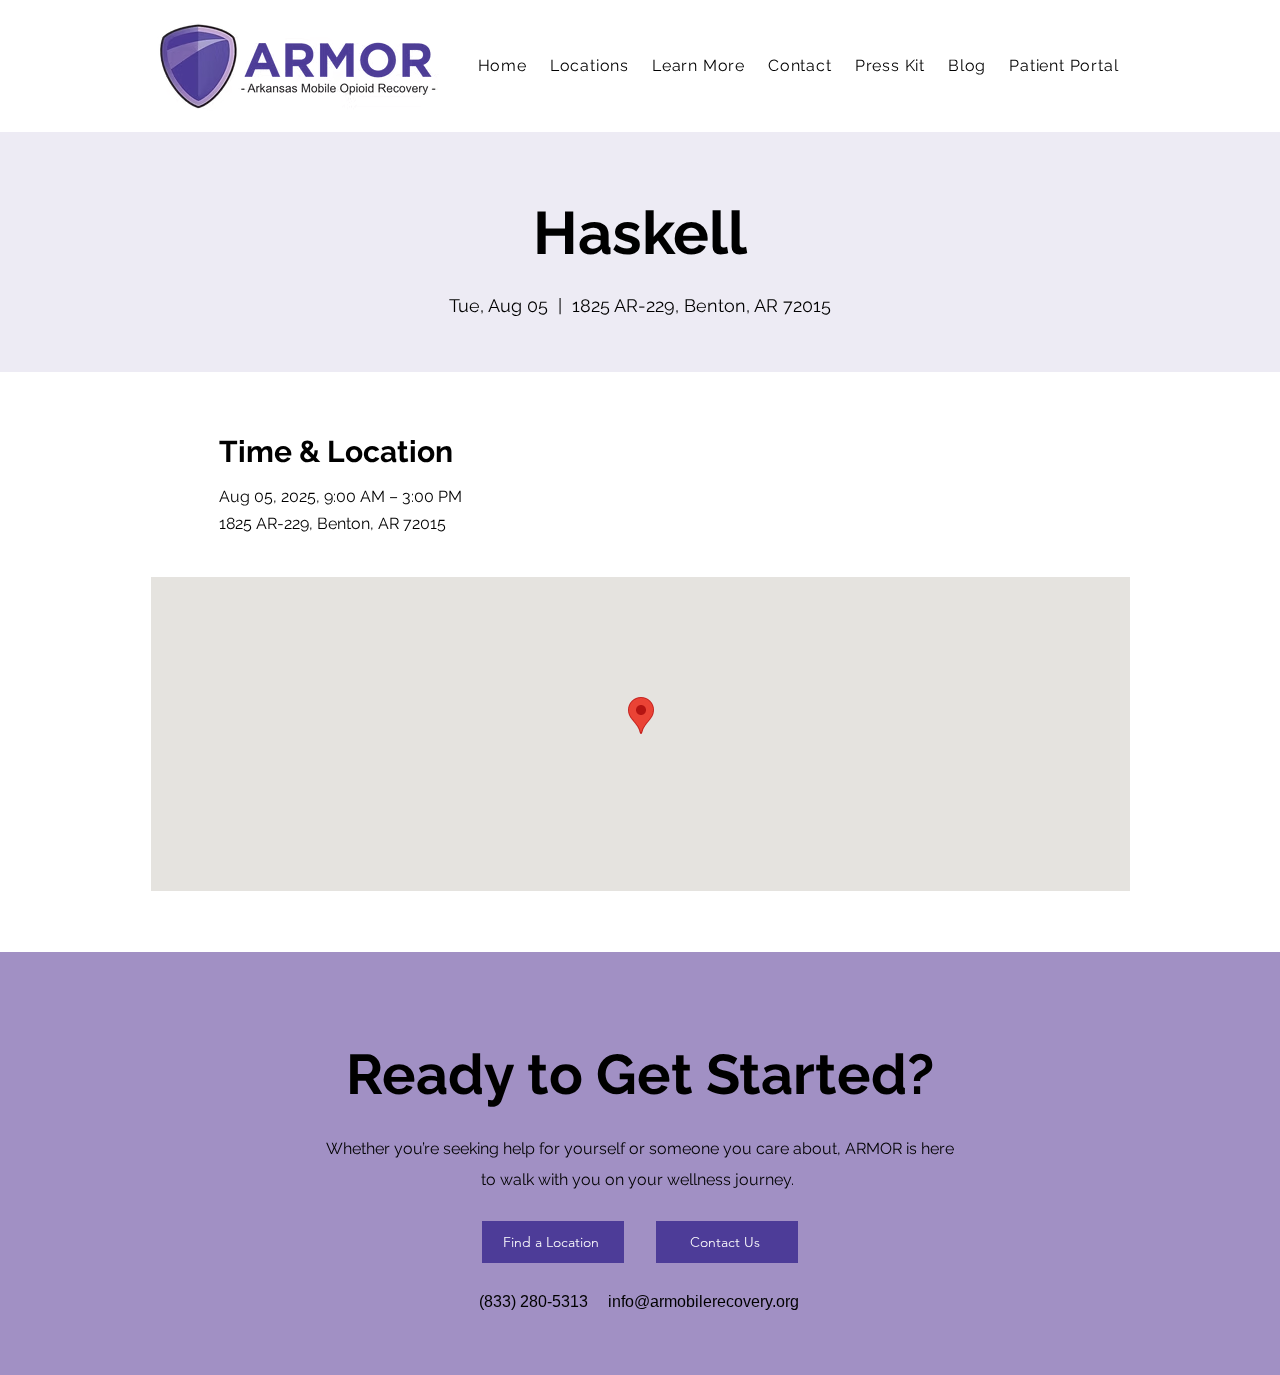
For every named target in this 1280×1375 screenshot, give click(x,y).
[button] (699, 65)
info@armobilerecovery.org (703, 1301)
